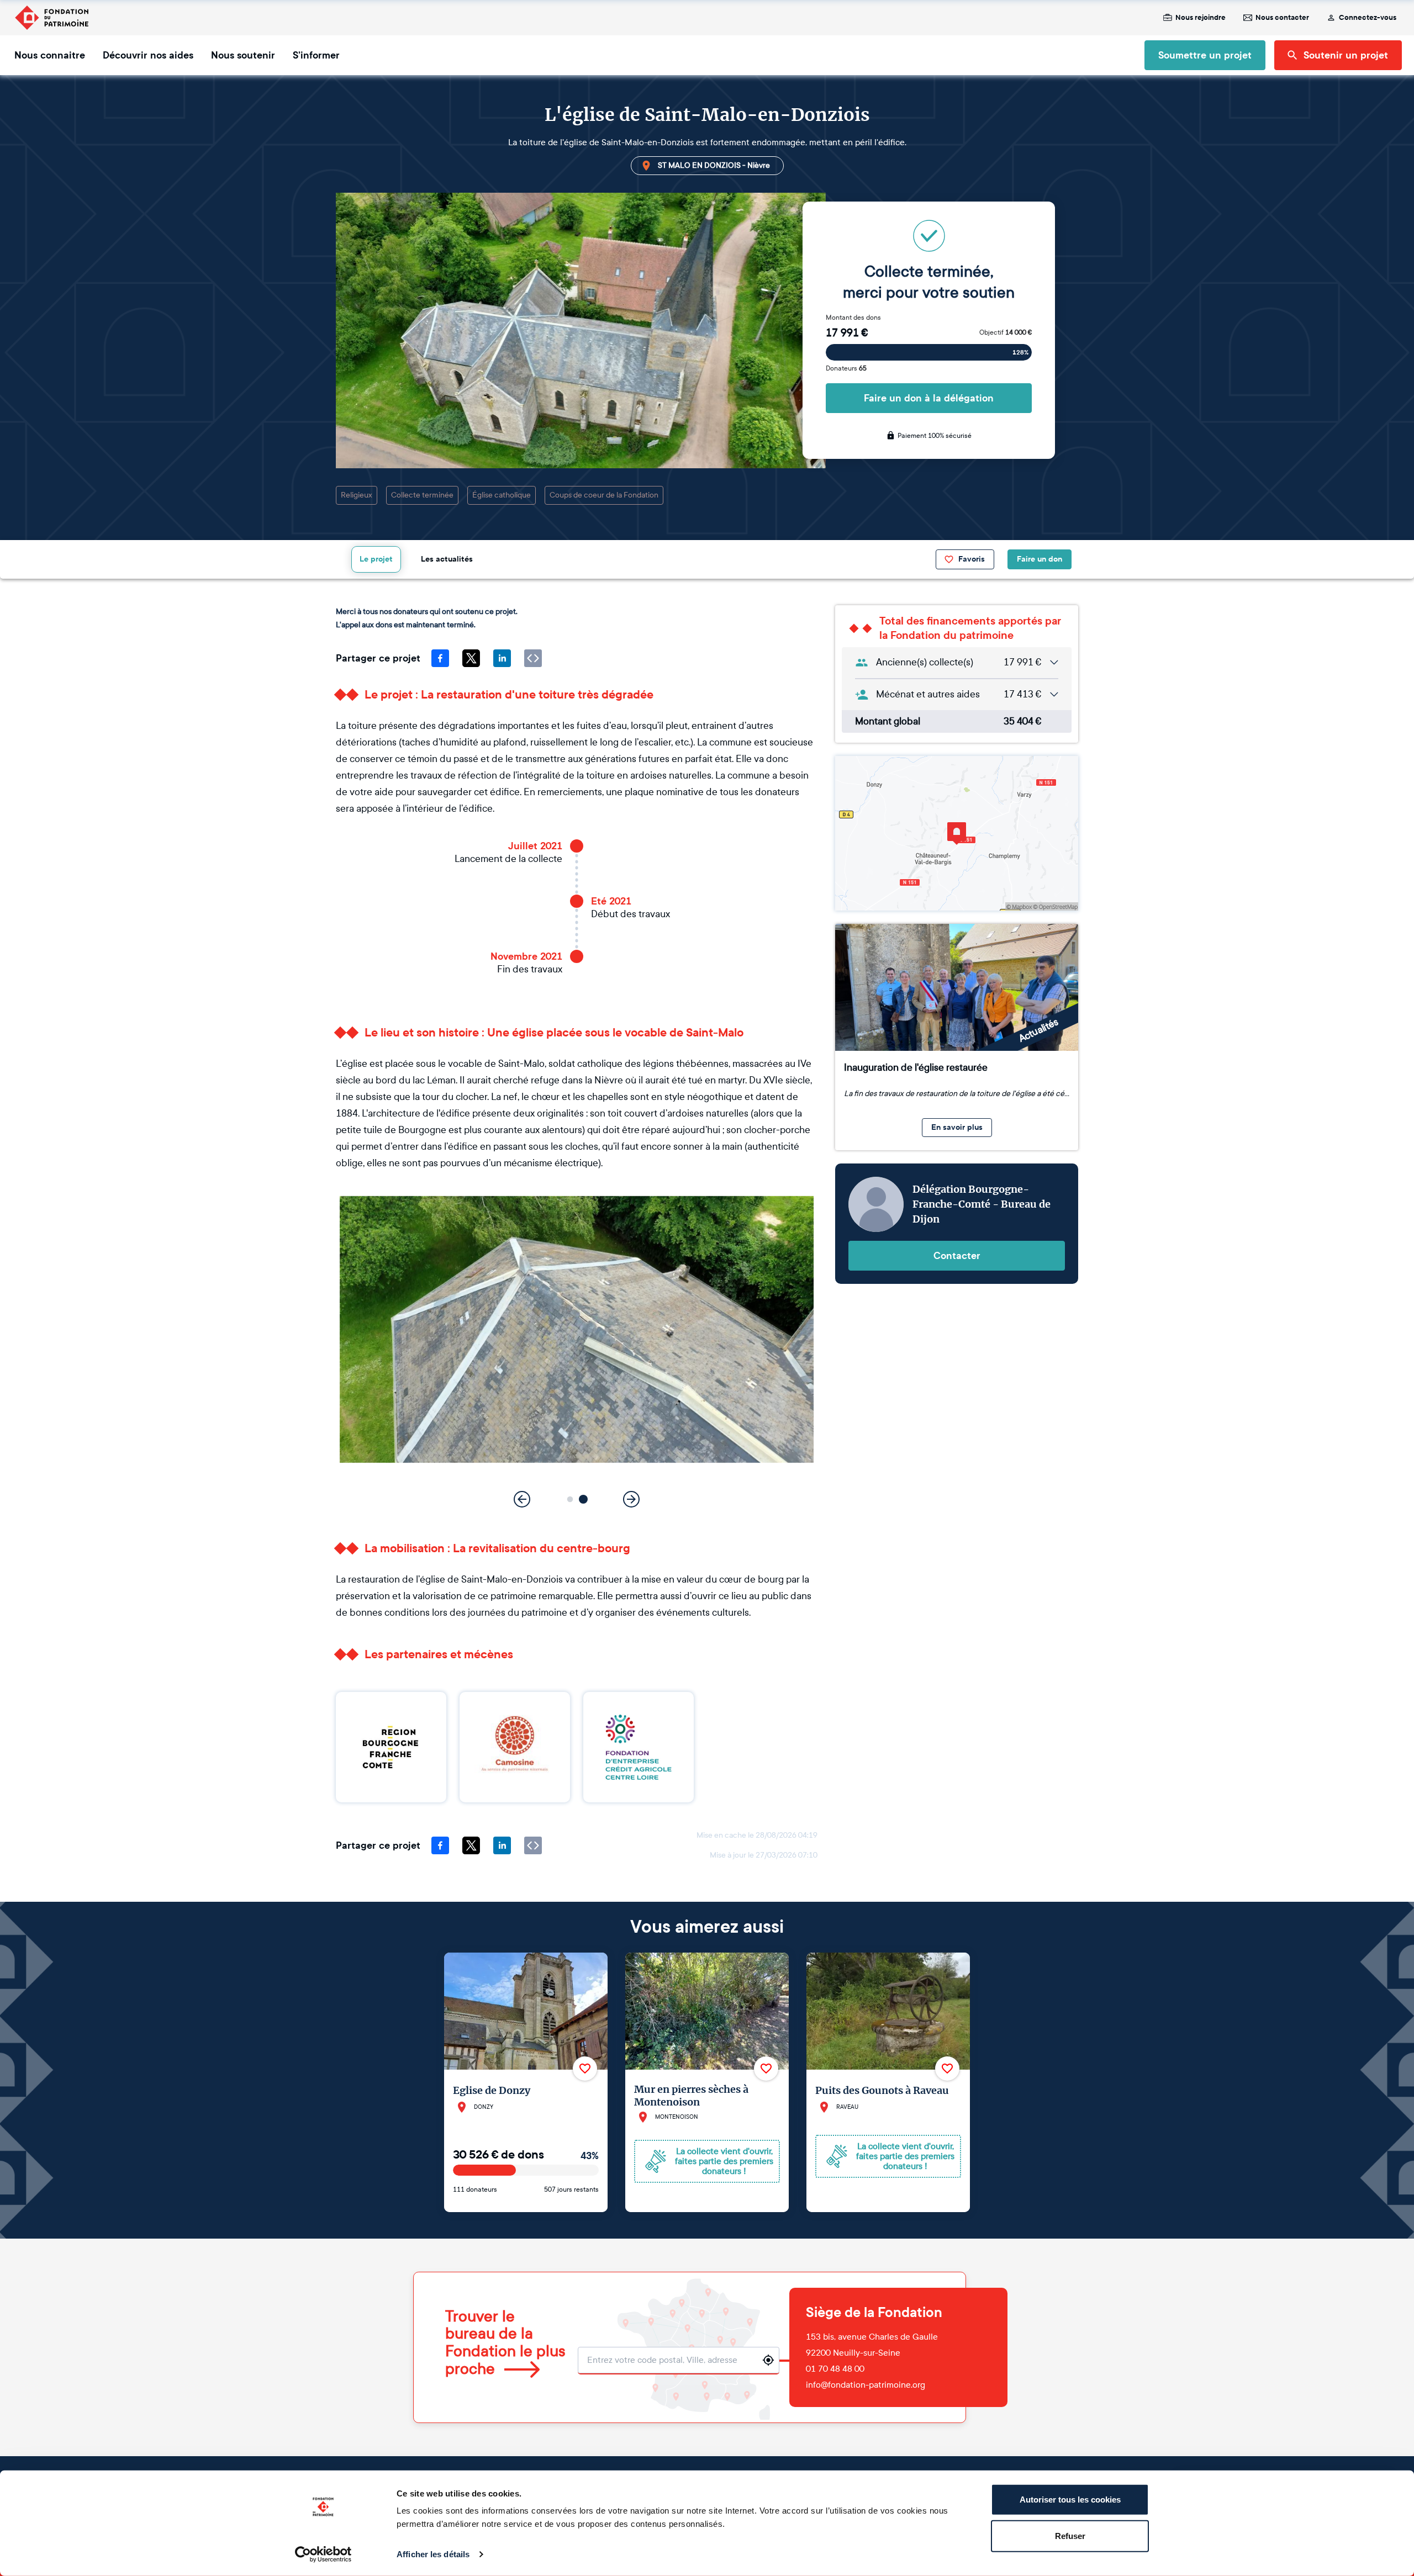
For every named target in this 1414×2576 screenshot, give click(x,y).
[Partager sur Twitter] (471, 658)
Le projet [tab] (376, 559)
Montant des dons (853, 318)
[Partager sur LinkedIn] (502, 658)
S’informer (316, 55)
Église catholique (502, 495)
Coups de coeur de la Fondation (604, 495)
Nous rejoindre (1201, 18)
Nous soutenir (243, 55)
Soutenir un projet (1346, 55)
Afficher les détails (433, 2554)
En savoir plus (957, 1127)
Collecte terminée (422, 495)
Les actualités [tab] (447, 559)
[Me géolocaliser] (768, 2360)
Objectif (1006, 332)
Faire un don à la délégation (929, 398)
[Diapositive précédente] (522, 1499)
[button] (570, 1499)
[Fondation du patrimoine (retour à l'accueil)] (51, 18)
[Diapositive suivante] (631, 1499)
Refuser (1070, 2535)
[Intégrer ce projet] (533, 658)
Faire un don (1040, 559)
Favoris (972, 559)
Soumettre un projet (1205, 55)
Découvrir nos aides (148, 55)
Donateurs (846, 368)
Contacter (957, 1256)
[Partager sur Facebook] (440, 658)
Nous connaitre (50, 55)
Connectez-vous (1368, 18)
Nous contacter (1282, 18)
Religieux (357, 495)
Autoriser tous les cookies (1070, 2500)
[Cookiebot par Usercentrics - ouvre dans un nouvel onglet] (323, 2554)
